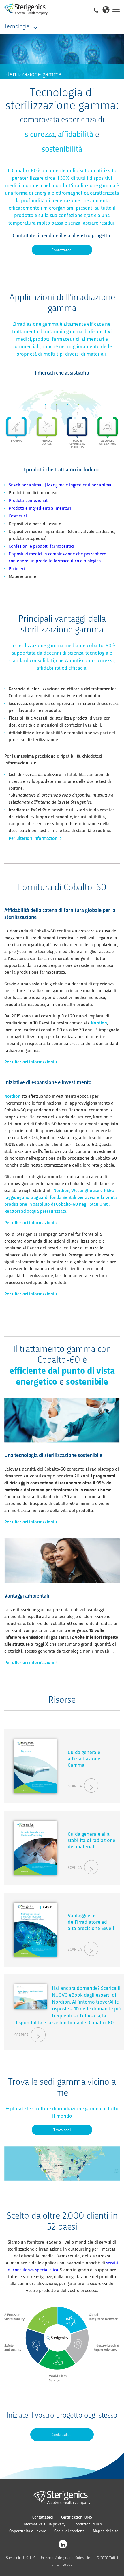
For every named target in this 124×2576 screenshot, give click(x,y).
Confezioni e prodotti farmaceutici (41, 546)
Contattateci (62, 250)
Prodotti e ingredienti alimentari (40, 508)
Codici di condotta (69, 2531)
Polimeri (17, 568)
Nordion (99, 1022)
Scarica (75, 1786)
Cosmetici (18, 516)
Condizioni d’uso (88, 2524)
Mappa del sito (106, 2531)
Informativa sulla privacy (44, 2524)
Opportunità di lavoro (28, 2531)
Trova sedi (62, 2130)
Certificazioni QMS (77, 2517)
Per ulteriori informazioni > (35, 838)
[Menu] (116, 9)
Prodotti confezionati (29, 500)
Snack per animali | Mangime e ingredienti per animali (61, 485)
